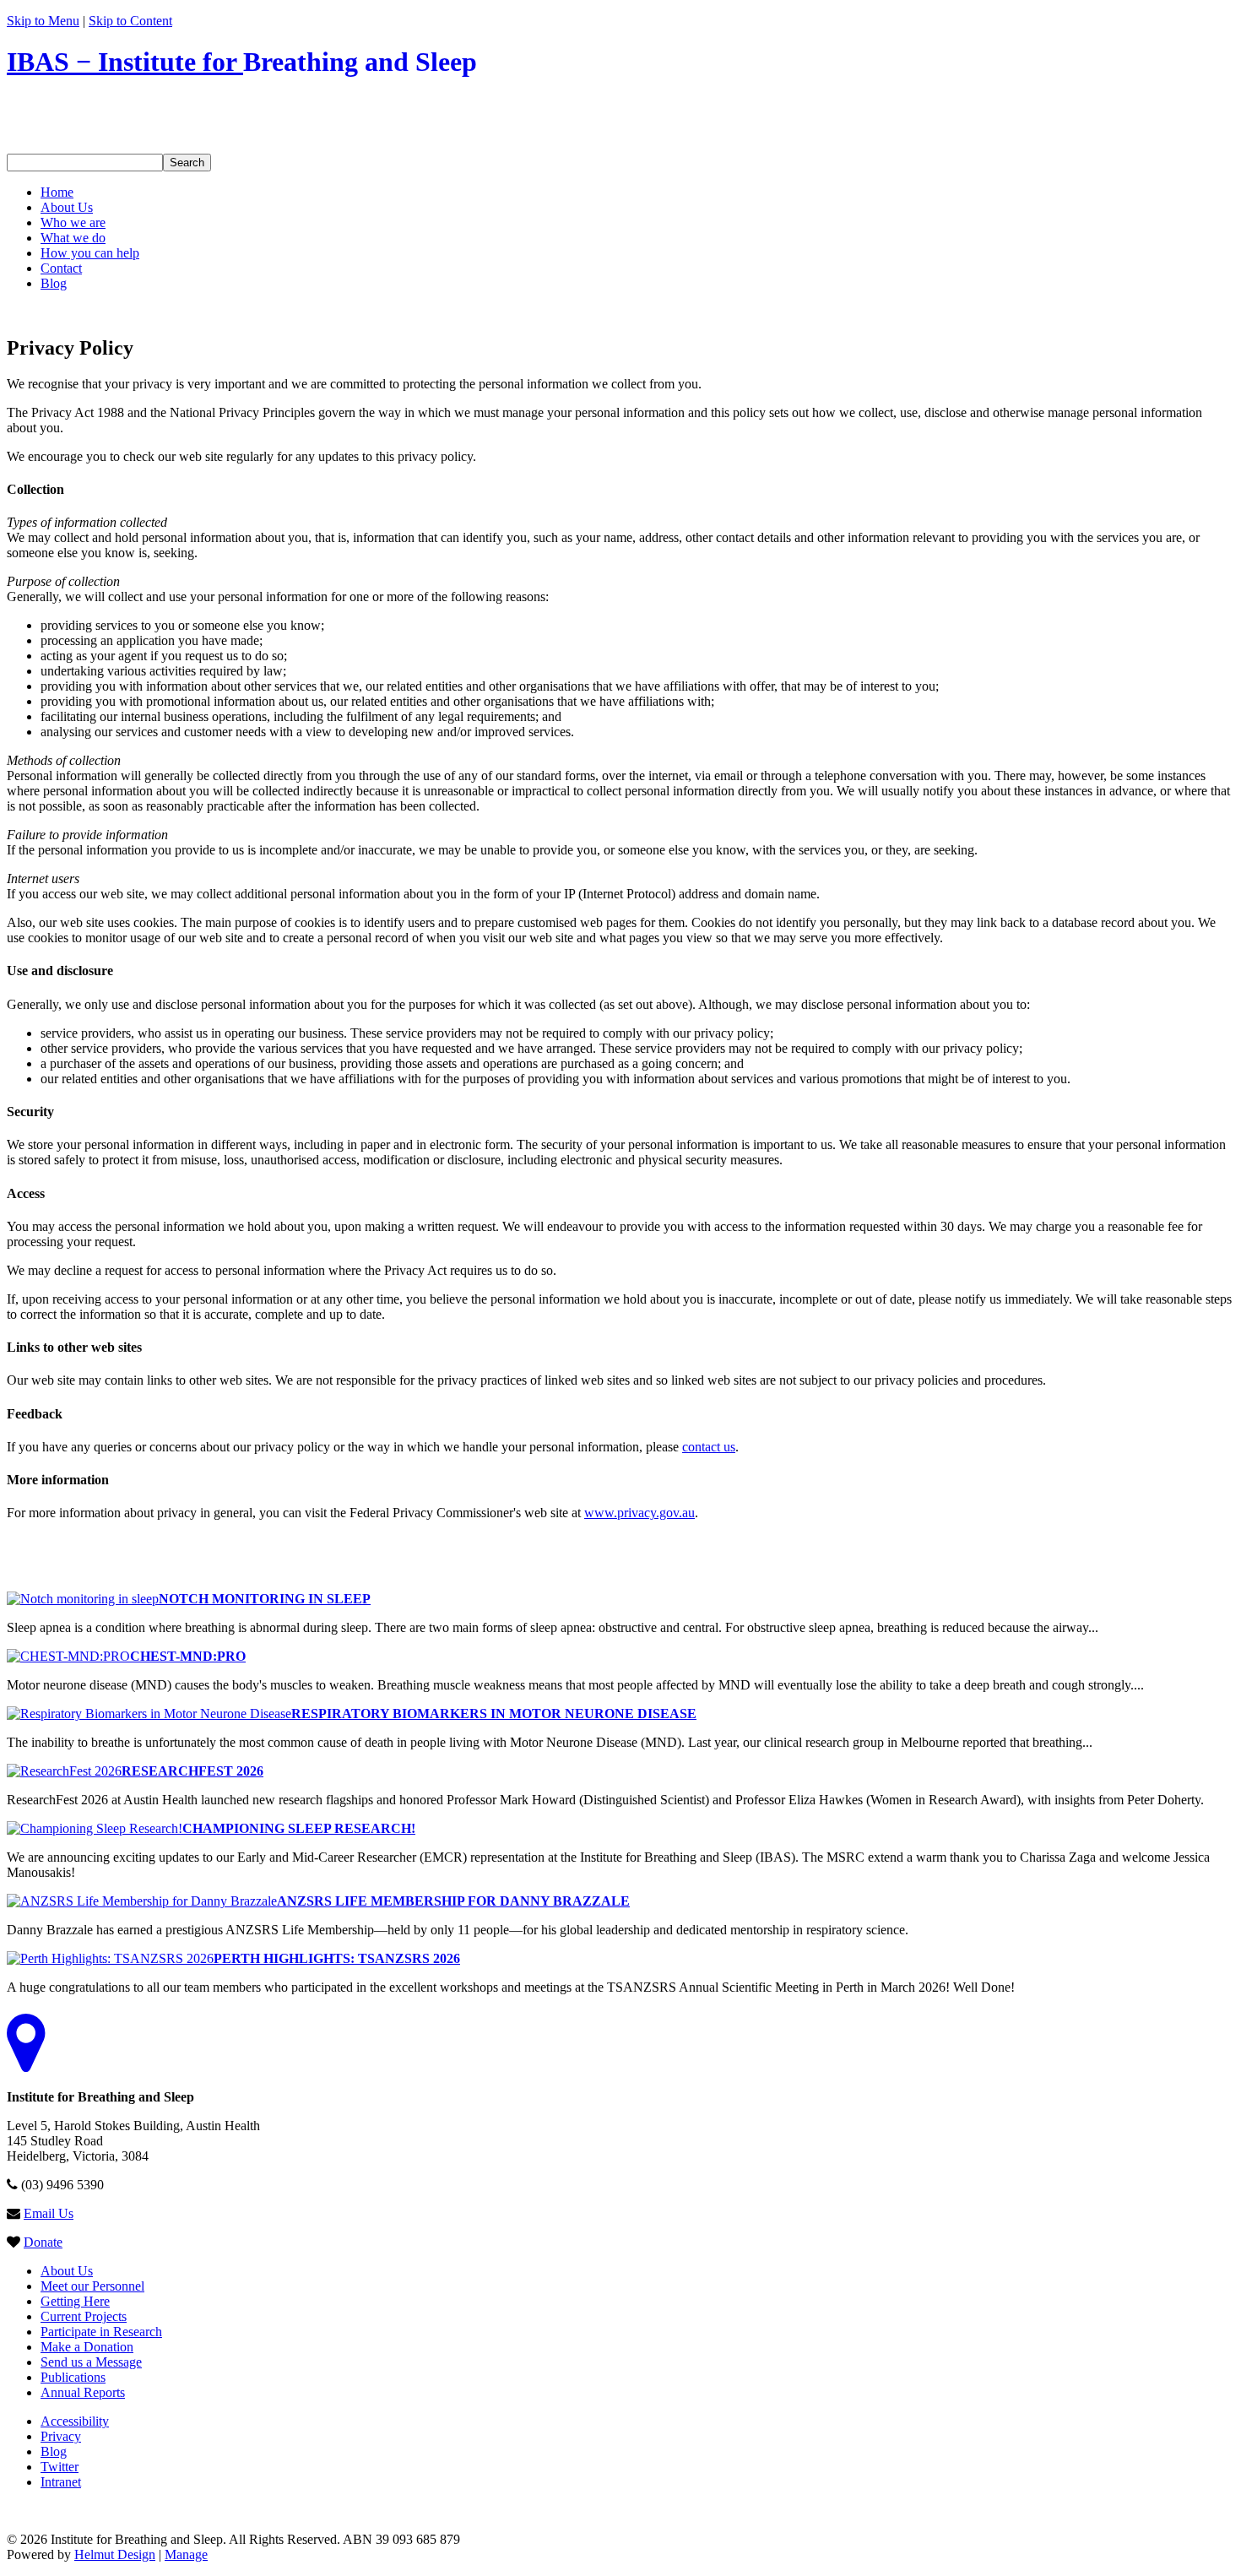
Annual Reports (83, 2392)
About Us (67, 2271)
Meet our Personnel (92, 2286)
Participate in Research (101, 2332)
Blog (54, 2451)
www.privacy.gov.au (639, 1513)
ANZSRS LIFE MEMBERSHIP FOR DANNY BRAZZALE (453, 1901)
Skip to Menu (43, 21)
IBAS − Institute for (242, 62)
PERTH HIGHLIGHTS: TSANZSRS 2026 (337, 1958)
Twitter (60, 2467)
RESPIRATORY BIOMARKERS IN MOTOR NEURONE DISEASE (494, 1714)
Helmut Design (115, 2554)
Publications (73, 2377)
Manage (186, 2554)
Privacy (61, 2436)
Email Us (49, 2213)
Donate (43, 2242)
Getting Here (75, 2301)
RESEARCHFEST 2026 (192, 1771)
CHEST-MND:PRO (188, 1656)
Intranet (61, 2482)
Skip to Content (130, 21)
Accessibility (75, 2421)
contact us (709, 1447)
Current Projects (84, 2316)
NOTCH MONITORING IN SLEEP (265, 1599)
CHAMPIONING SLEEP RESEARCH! (299, 1828)
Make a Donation (87, 2347)
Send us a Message (91, 2362)
